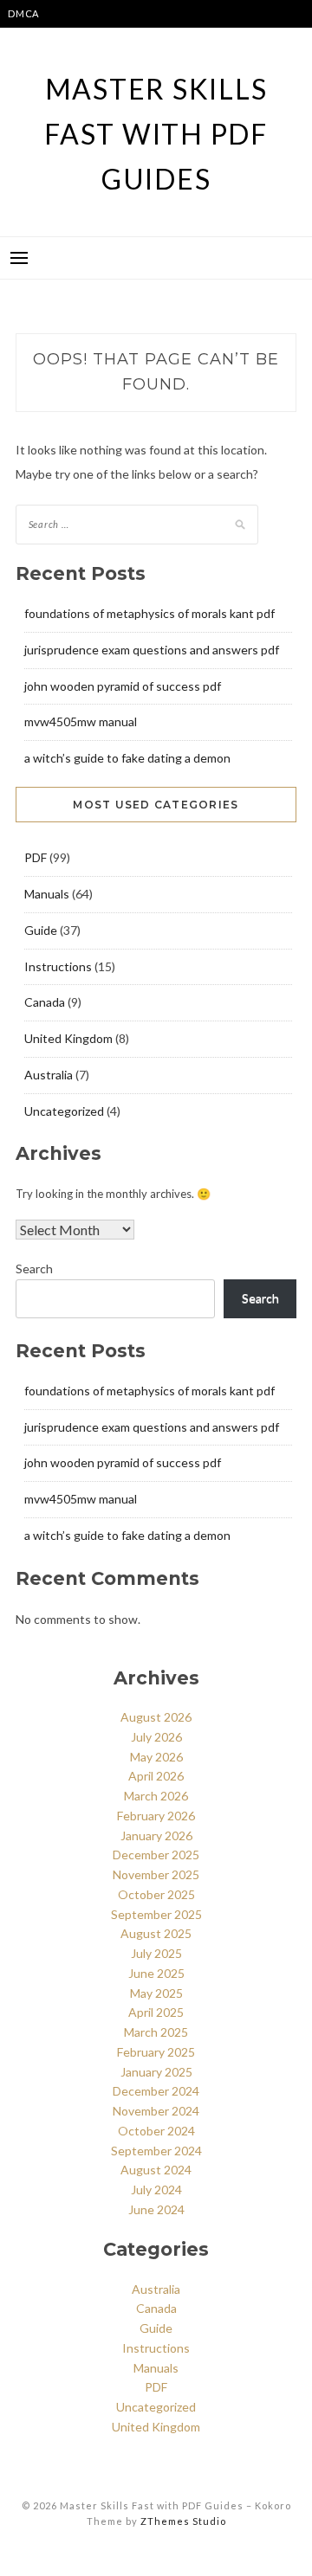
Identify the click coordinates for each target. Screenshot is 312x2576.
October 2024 (156, 2131)
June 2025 (156, 1973)
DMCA (23, 13)
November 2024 (156, 2111)
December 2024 (156, 2091)
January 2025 (156, 2072)
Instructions (58, 966)
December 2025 (156, 1855)
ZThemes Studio (183, 2521)
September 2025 (156, 1914)
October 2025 (156, 1894)
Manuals (47, 894)
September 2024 (156, 2151)
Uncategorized (64, 1111)
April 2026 (156, 1776)
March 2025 (156, 2032)
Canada (45, 1002)
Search (34, 1269)
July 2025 (156, 1953)
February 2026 (156, 1816)
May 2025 (156, 1993)
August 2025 (156, 1933)
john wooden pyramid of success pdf (123, 686)
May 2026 (156, 1757)
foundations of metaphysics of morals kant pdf (149, 613)
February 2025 (156, 2052)
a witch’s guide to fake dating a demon (127, 758)
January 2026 (156, 1835)
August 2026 (156, 1717)
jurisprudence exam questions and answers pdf (152, 650)
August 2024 (156, 2170)
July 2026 (156, 1737)
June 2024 (156, 2209)
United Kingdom (68, 1038)
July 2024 (156, 2190)
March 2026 (156, 1796)
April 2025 (156, 2012)
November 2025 (156, 1874)
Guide (41, 930)
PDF (36, 857)
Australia (49, 1075)
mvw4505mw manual (81, 721)
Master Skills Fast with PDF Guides (156, 134)
